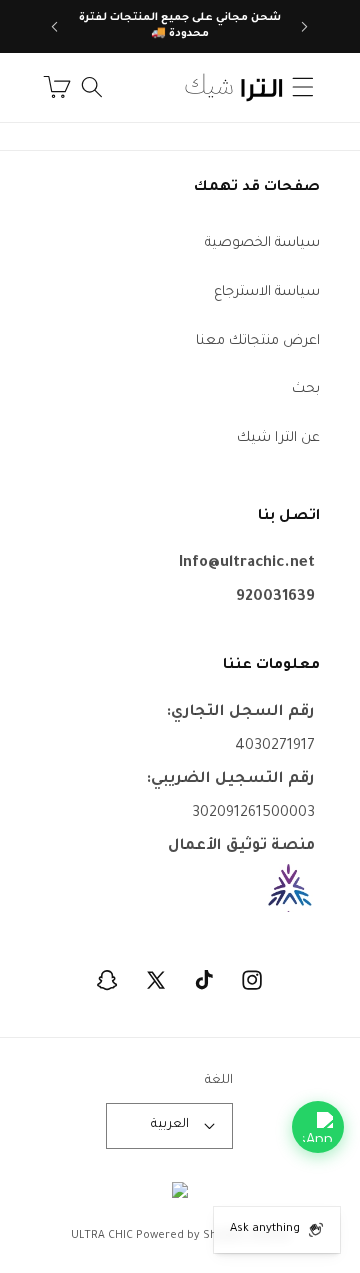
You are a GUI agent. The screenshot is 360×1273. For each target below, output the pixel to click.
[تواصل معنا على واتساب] (318, 1127)
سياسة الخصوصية (262, 243)
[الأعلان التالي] (55, 27)
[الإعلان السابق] (305, 27)
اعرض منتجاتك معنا (258, 341)
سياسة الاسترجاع (267, 292)
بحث (306, 389)
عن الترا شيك (278, 438)
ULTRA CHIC (102, 1236)
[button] (303, 87)
